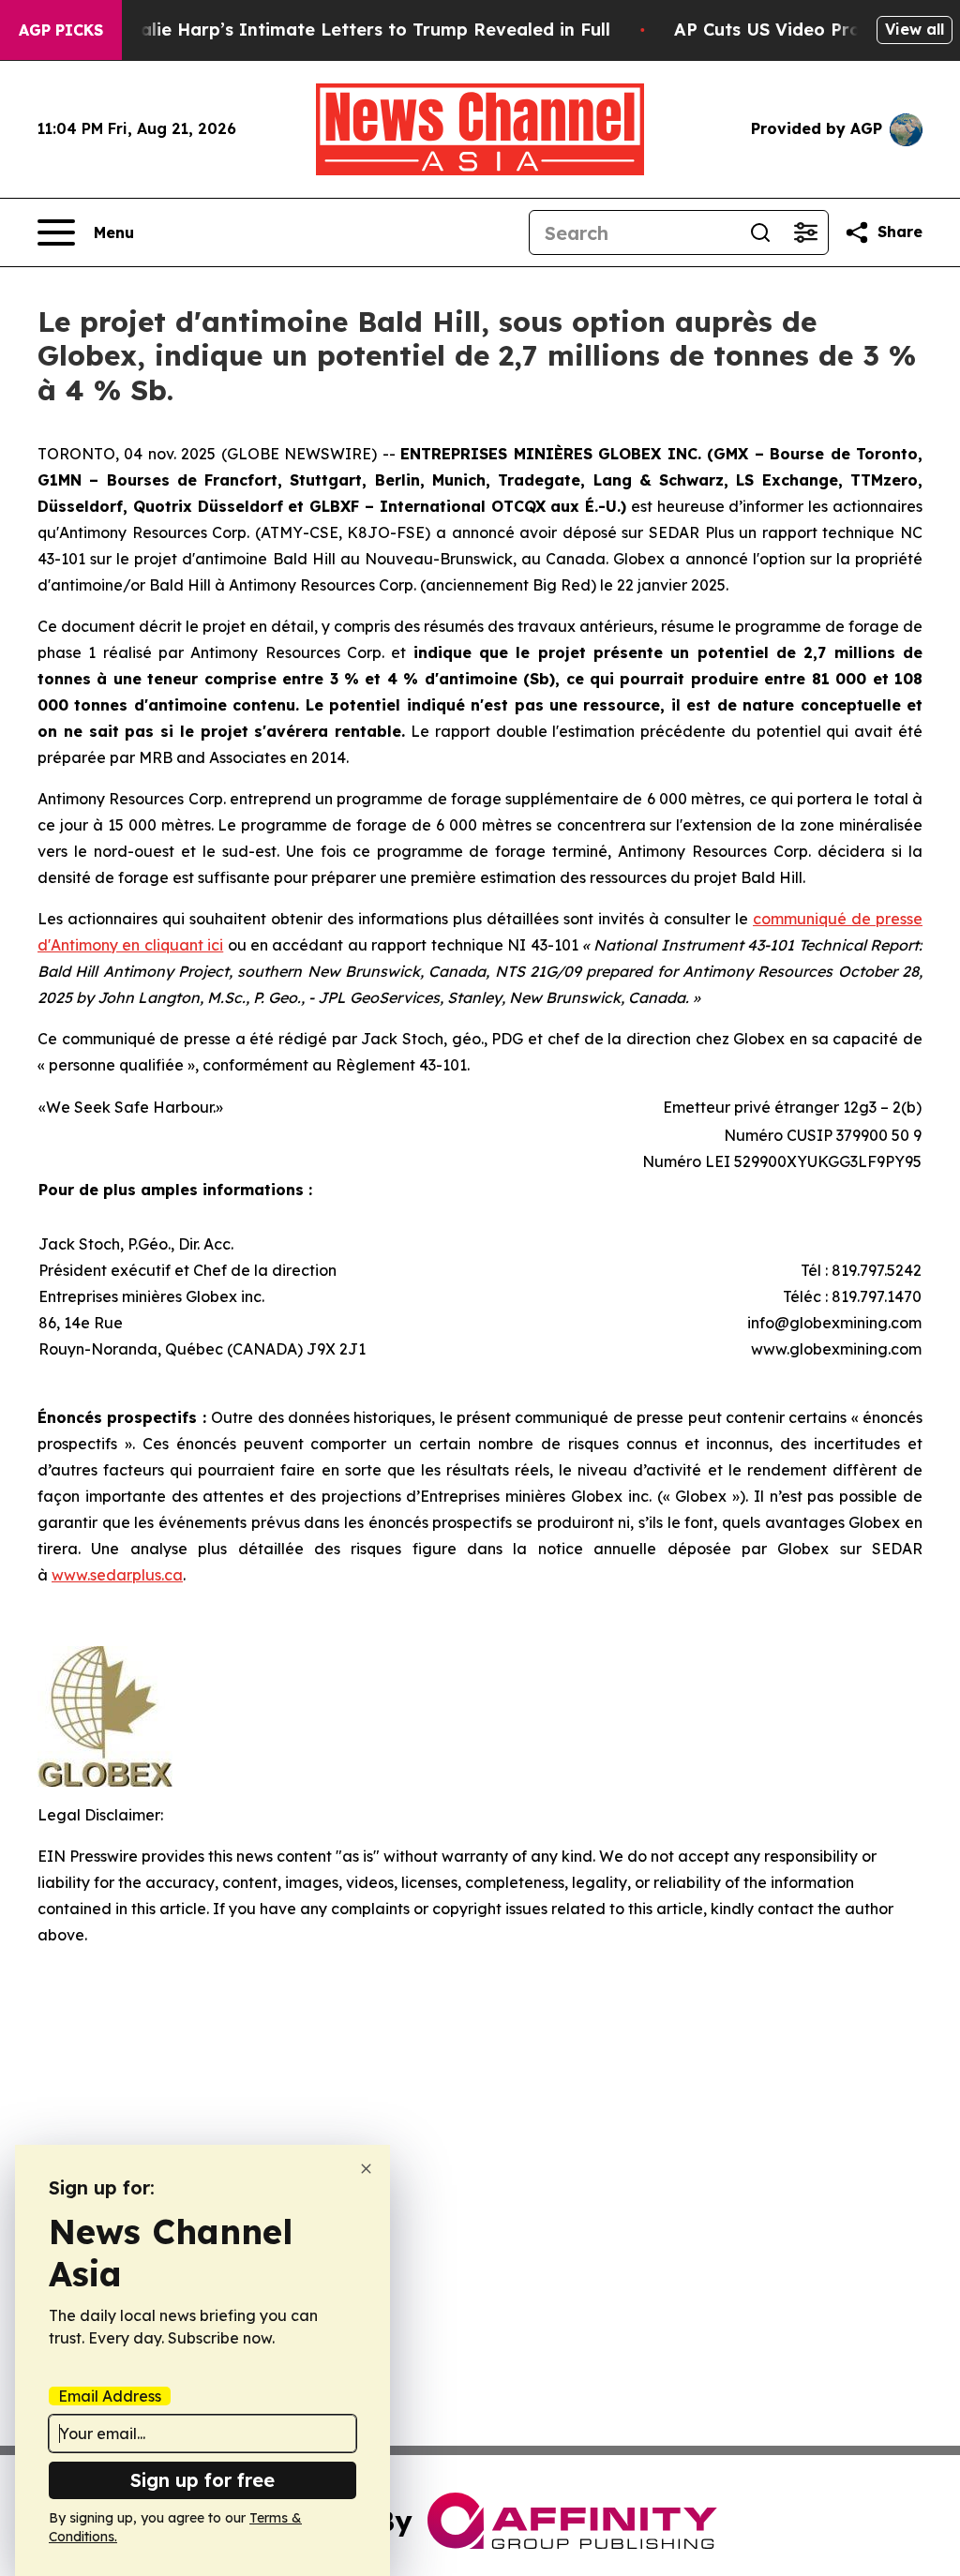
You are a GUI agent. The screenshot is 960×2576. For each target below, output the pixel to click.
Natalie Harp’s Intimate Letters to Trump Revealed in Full (359, 30)
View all (915, 29)
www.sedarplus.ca (117, 1575)
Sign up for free (202, 2480)
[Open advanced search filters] (805, 232)
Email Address (110, 2396)
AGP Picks (61, 30)
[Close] (366, 2169)
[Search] (760, 232)
